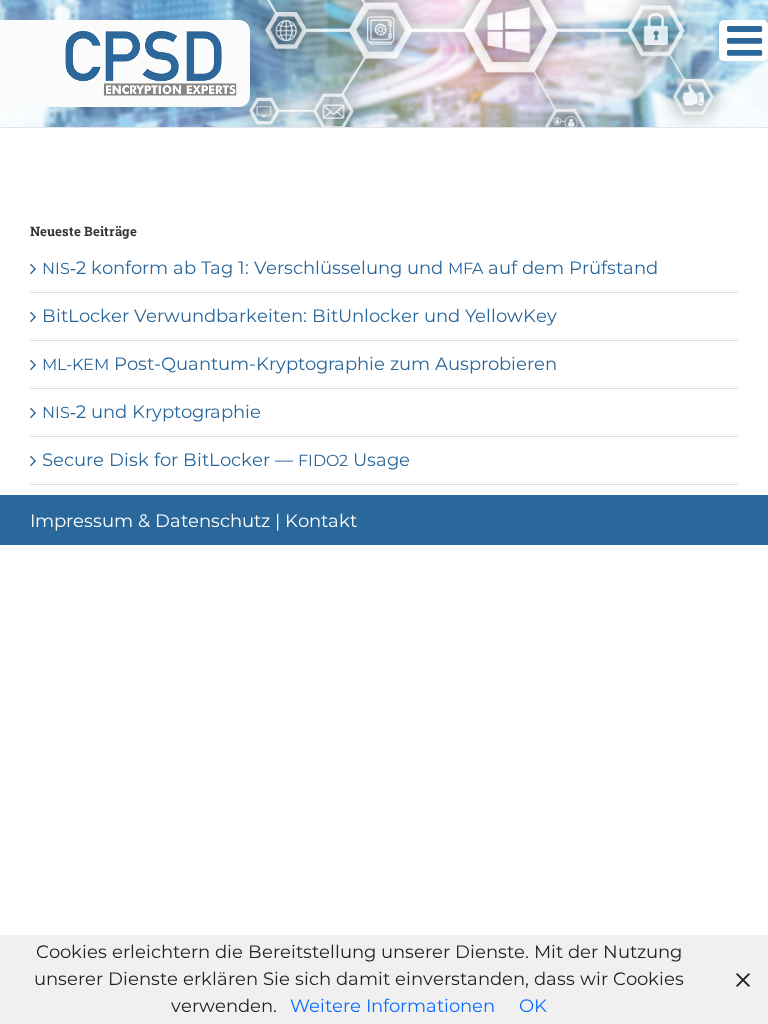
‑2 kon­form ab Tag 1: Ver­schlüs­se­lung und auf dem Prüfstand (350, 268)
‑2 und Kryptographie (151, 412)
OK (533, 1006)
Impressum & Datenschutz (150, 521)
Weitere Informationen (392, 1006)
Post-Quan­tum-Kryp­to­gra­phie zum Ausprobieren (299, 364)
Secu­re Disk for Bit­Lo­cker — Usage (226, 460)
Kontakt (321, 521)
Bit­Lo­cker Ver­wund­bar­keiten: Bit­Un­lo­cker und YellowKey (299, 316)
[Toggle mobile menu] (743, 40)
